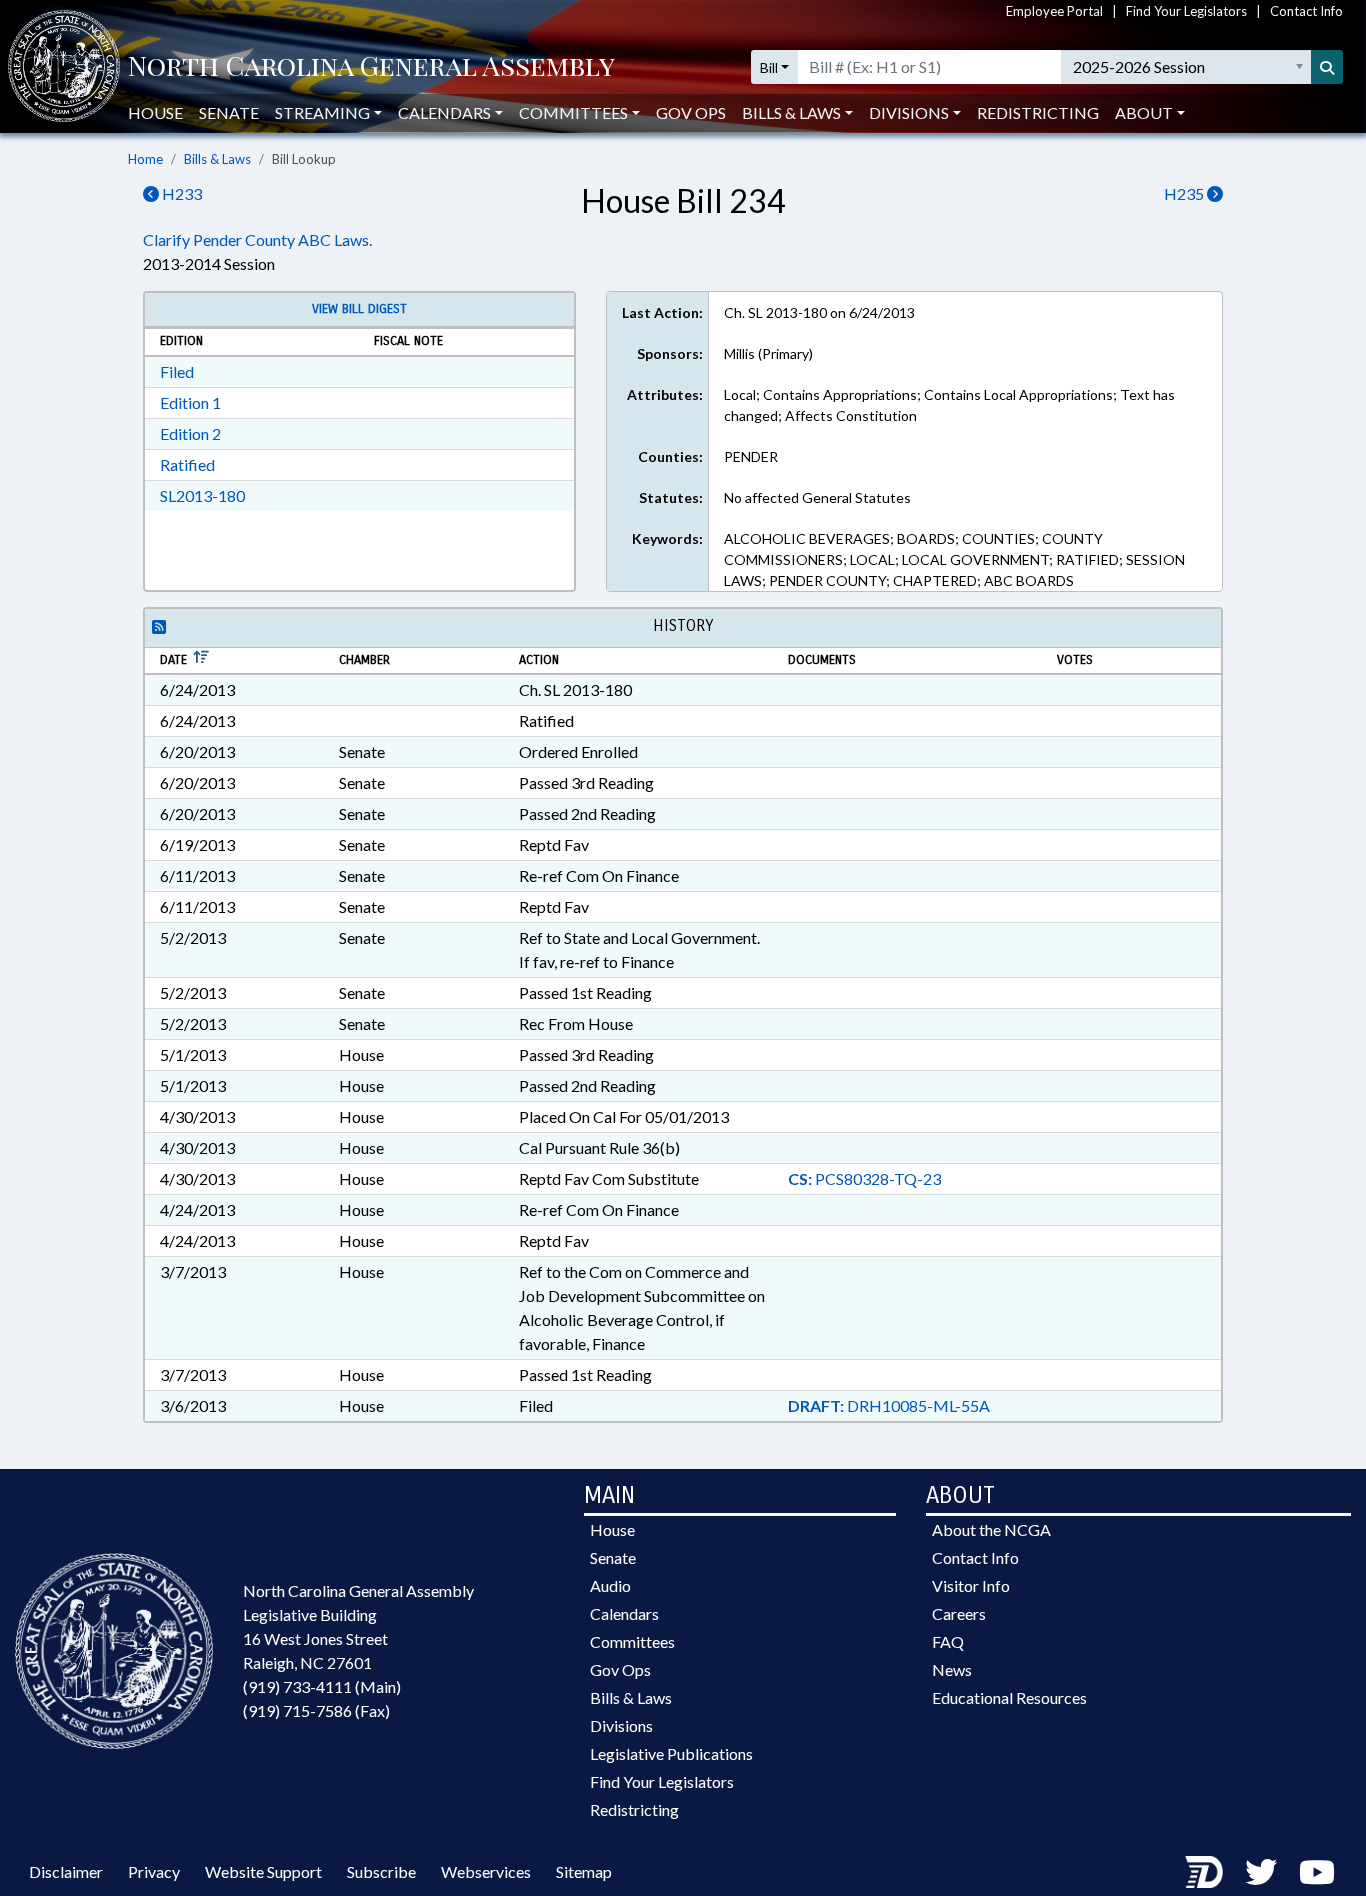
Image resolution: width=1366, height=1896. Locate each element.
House (155, 112)
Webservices (486, 1871)
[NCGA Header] (371, 67)
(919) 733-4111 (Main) (322, 1686)
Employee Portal (1054, 11)
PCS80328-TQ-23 (864, 1178)
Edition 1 (190, 402)
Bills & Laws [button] (791, 112)
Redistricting (1038, 112)
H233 (180, 193)
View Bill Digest (359, 309)
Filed (177, 371)
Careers (959, 1613)
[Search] (1327, 67)
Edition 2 (190, 433)
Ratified (187, 464)
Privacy (154, 1871)
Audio (610, 1585)
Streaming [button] (322, 112)
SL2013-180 (202, 495)
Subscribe (381, 1871)
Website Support (263, 1871)
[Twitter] (1261, 1871)
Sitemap (584, 1871)
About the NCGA (991, 1529)
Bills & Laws (217, 159)
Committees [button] (573, 112)
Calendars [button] (444, 112)
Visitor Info (971, 1585)
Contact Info (1306, 11)
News (952, 1669)
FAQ (948, 1641)
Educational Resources (1009, 1697)
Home (145, 159)
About (1144, 112)
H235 (1185, 193)
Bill (769, 67)
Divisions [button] (909, 112)
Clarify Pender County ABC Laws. (257, 239)
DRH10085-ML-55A (889, 1405)
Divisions (621, 1725)
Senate (229, 112)
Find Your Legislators (1186, 11)
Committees (632, 1641)
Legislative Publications (671, 1753)
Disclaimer (66, 1871)
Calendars (624, 1613)
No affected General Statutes (817, 497)
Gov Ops (691, 112)
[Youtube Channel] (1317, 1871)
